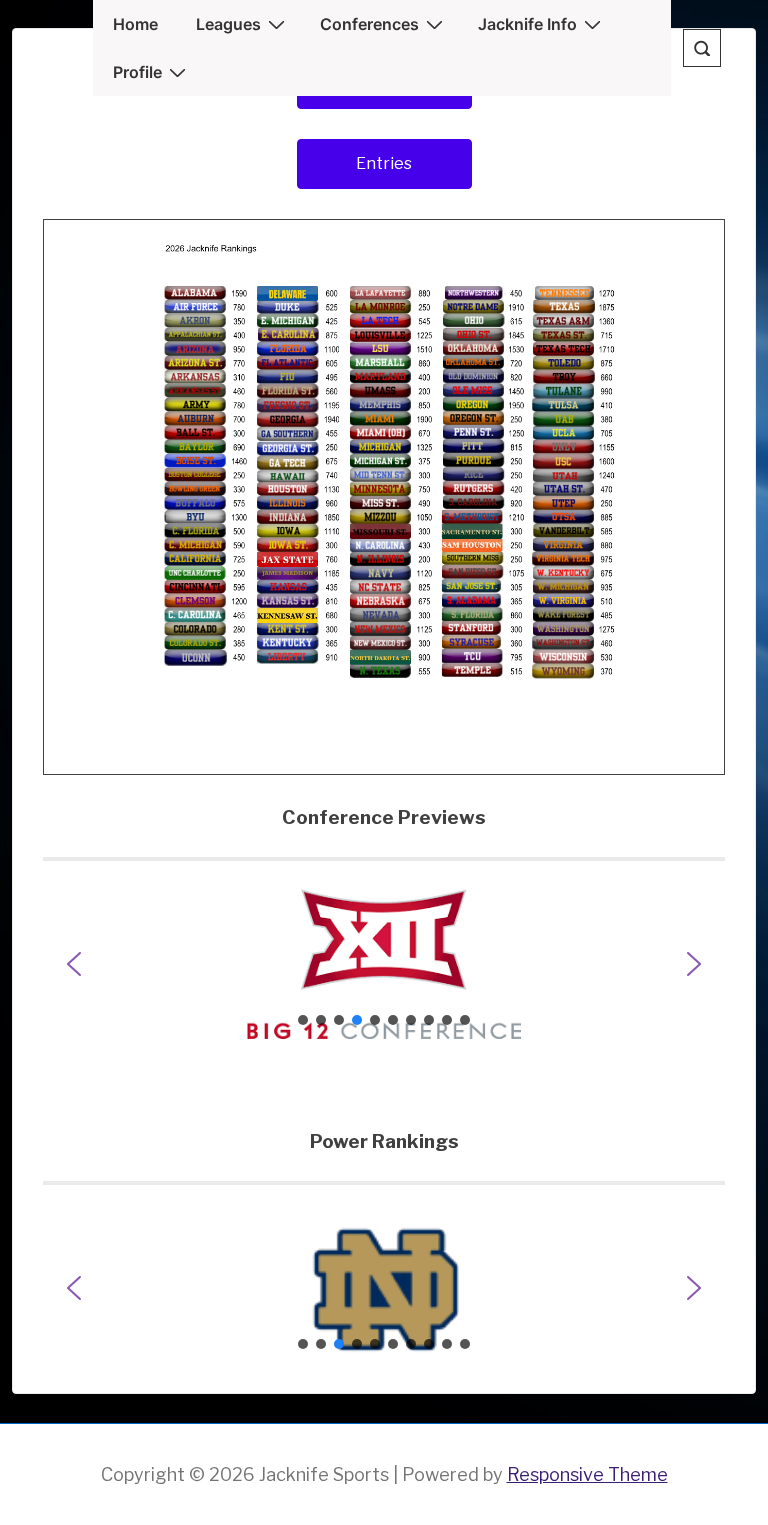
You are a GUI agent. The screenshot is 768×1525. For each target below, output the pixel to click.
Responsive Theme (587, 1474)
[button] (384, 964)
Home (135, 24)
